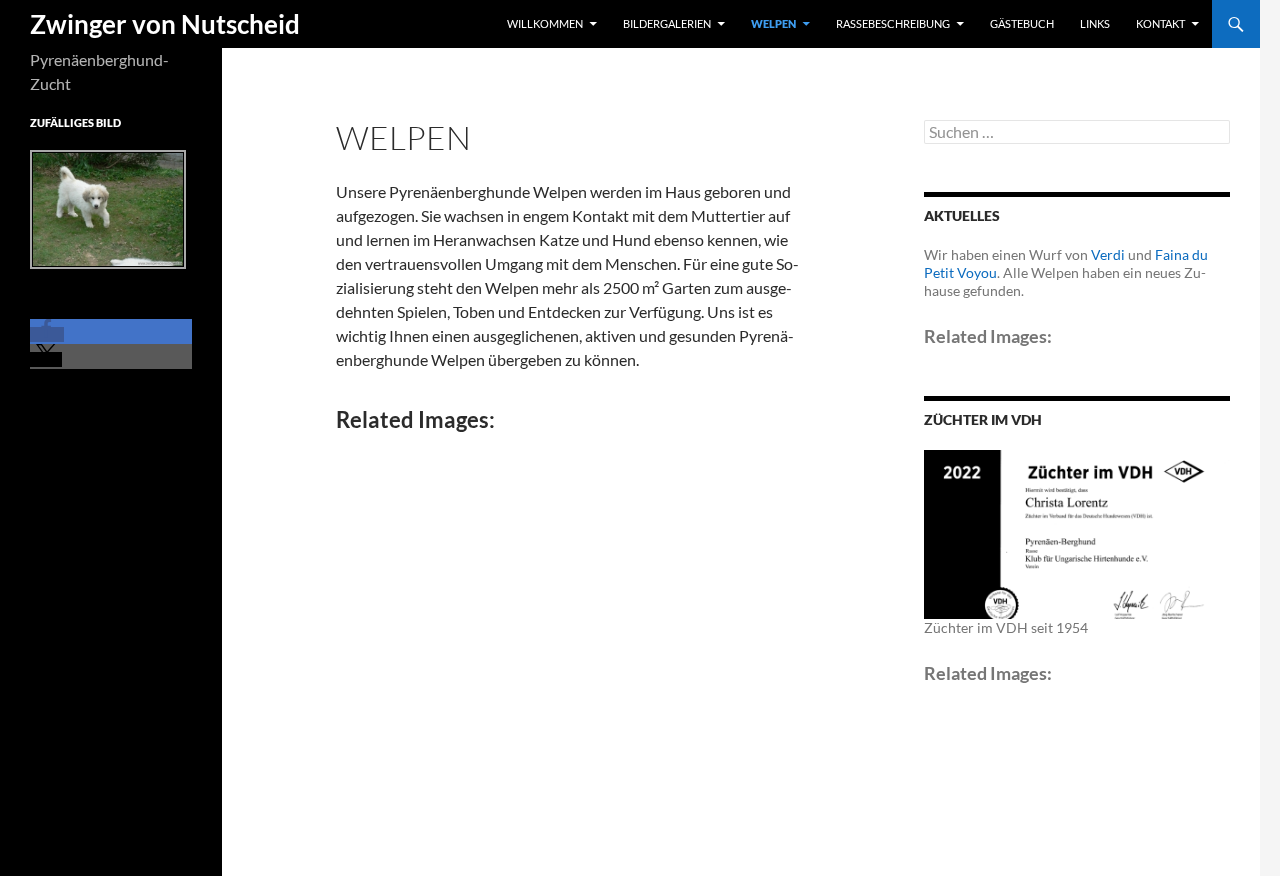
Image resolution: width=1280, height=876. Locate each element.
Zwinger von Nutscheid (165, 24)
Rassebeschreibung (893, 23)
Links (1095, 23)
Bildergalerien (667, 23)
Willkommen (545, 23)
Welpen (773, 23)
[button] (47, 334)
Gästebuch (1022, 23)
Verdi (1108, 254)
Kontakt (1160, 23)
